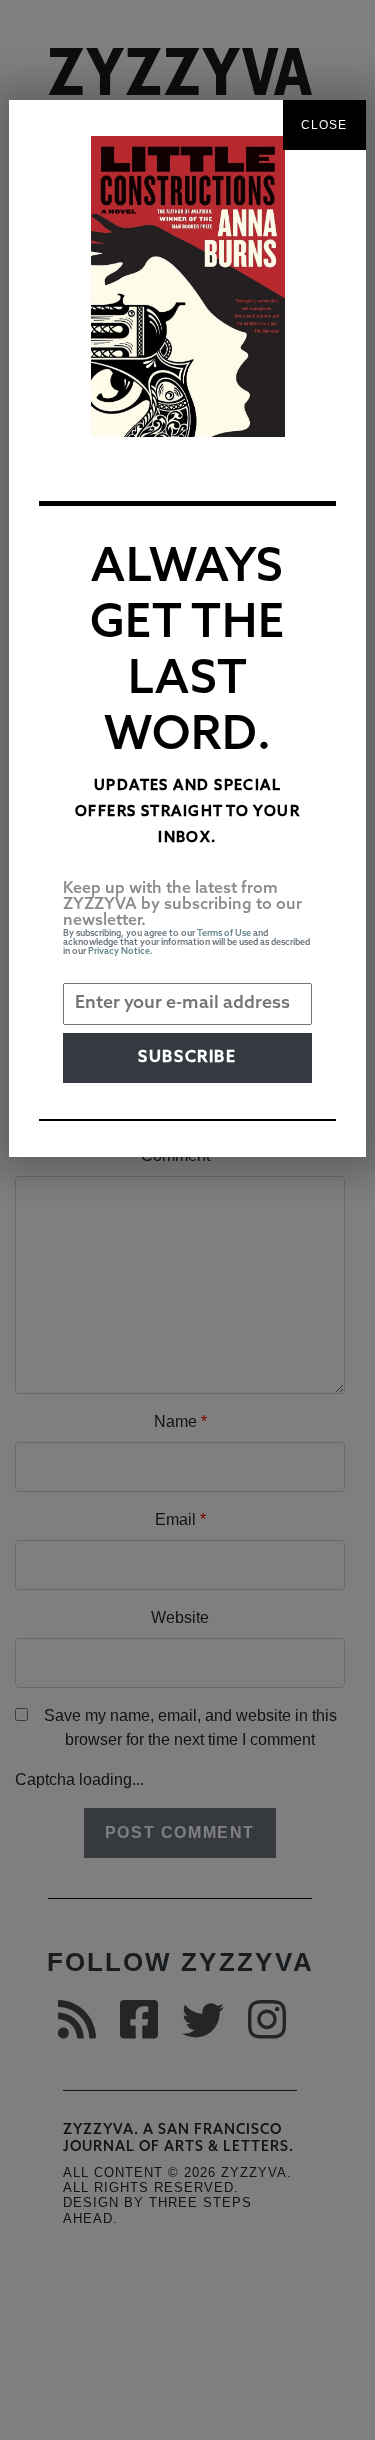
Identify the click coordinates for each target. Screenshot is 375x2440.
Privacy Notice (119, 951)
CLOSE (324, 125)
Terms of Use (224, 933)
